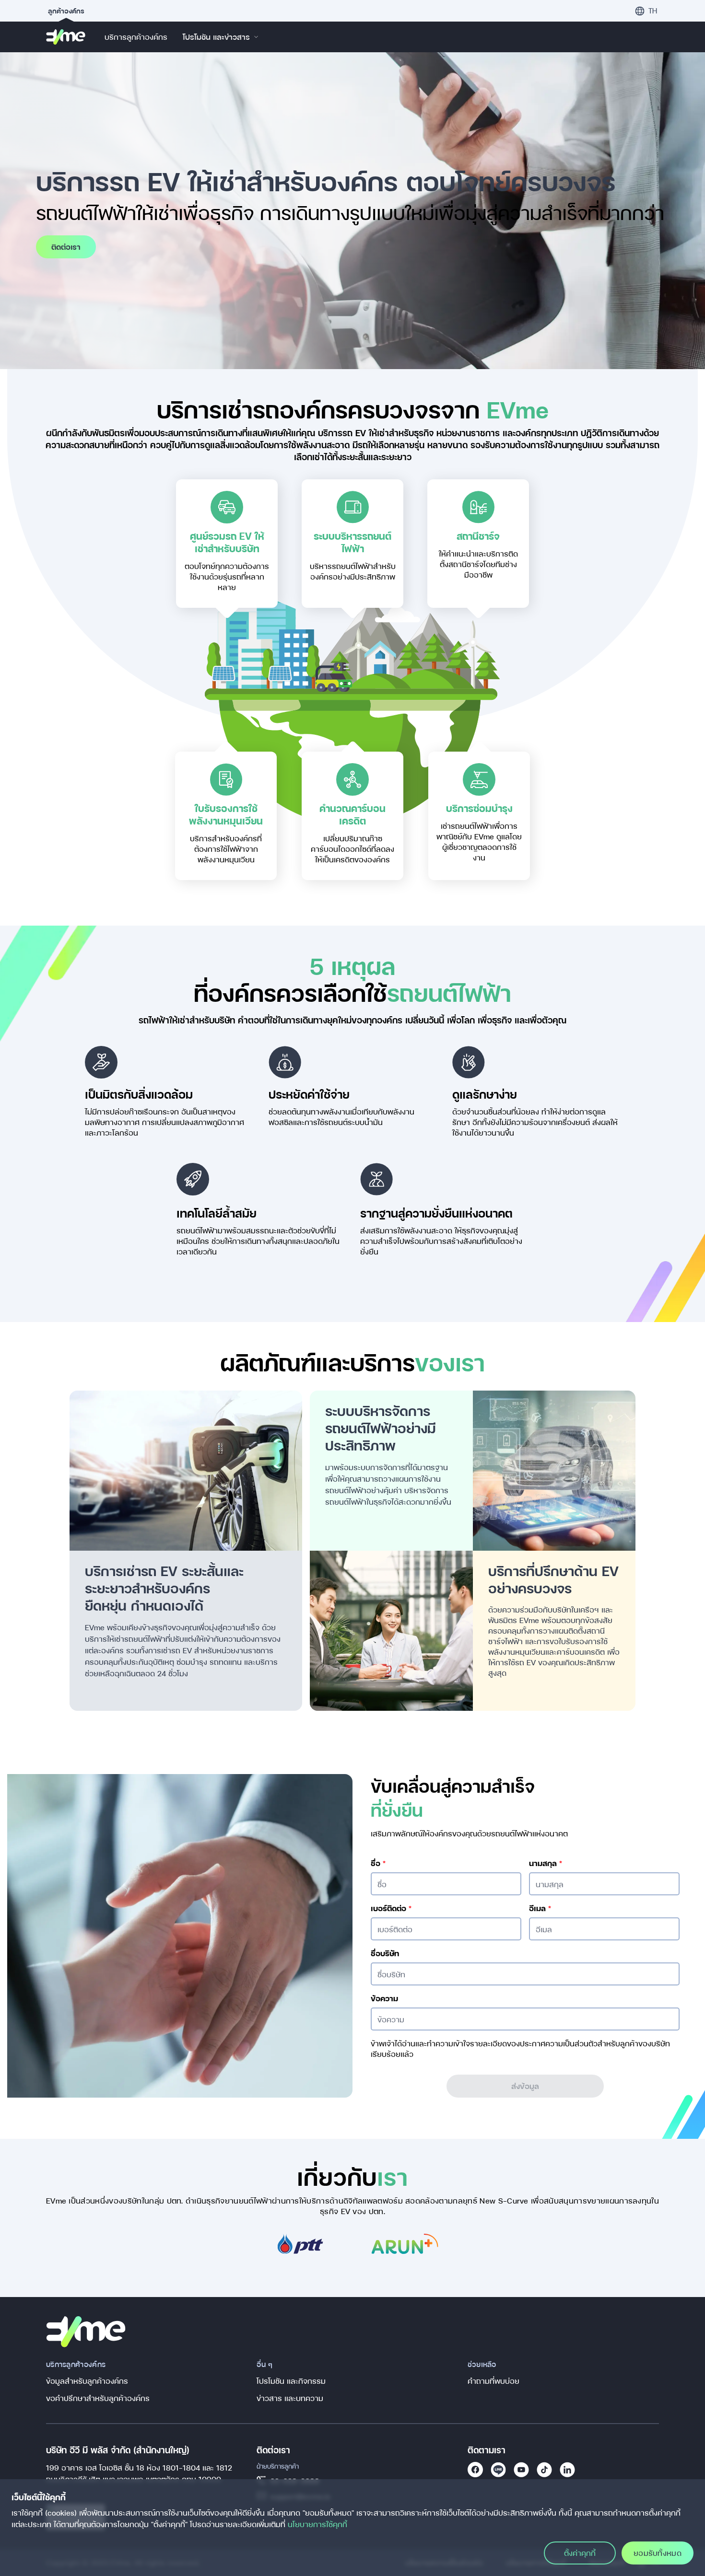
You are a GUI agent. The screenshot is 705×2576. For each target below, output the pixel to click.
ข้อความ (384, 1998)
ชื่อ (378, 1863)
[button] (646, 11)
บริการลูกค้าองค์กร (136, 37)
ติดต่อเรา (66, 247)
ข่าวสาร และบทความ (290, 2398)
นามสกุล (546, 1863)
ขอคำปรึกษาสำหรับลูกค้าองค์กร (98, 2398)
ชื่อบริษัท (385, 1953)
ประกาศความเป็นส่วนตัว (559, 2043)
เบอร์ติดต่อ (391, 1908)
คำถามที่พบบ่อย (493, 2381)
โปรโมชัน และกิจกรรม (291, 2381)
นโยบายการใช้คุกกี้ (317, 2524)
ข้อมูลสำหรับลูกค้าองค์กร (87, 2381)
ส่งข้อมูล (525, 2086)
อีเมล (540, 1908)
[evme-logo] (66, 37)
